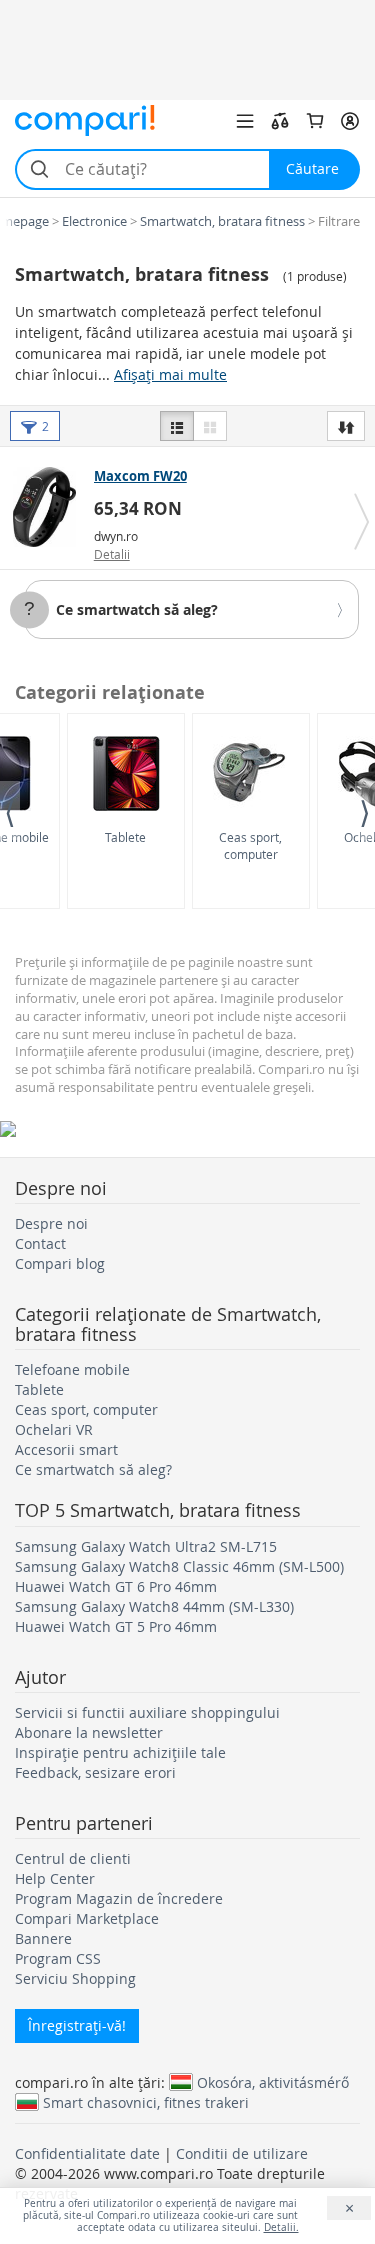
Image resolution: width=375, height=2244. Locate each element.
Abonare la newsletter (89, 1732)
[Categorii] (245, 121)
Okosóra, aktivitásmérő (273, 2082)
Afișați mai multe (170, 374)
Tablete (125, 837)
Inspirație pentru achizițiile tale (120, 1752)
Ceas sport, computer (250, 845)
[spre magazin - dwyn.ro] (49, 507)
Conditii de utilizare (242, 2153)
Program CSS (58, 1958)
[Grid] (210, 426)
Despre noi (51, 1223)
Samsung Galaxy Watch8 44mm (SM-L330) (154, 1606)
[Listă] (177, 426)
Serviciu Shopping (75, 1978)
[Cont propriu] (350, 121)
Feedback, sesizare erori (95, 1772)
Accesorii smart (66, 1449)
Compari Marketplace (87, 1918)
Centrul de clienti (73, 1858)
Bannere (43, 1938)
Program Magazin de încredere (119, 1898)
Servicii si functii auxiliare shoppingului (147, 1712)
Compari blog (60, 1263)
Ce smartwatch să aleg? (137, 609)
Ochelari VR (54, 1429)
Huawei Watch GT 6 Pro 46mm (116, 1586)
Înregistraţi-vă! (77, 2025)
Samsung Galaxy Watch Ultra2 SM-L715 (146, 1546)
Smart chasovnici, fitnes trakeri (146, 2102)
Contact (40, 1243)
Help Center (55, 1878)
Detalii (112, 554)
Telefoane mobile (72, 1369)
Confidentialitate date (87, 2153)
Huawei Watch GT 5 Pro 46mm (116, 1626)
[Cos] (315, 121)
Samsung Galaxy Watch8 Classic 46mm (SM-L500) (179, 1566)
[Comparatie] (280, 121)
